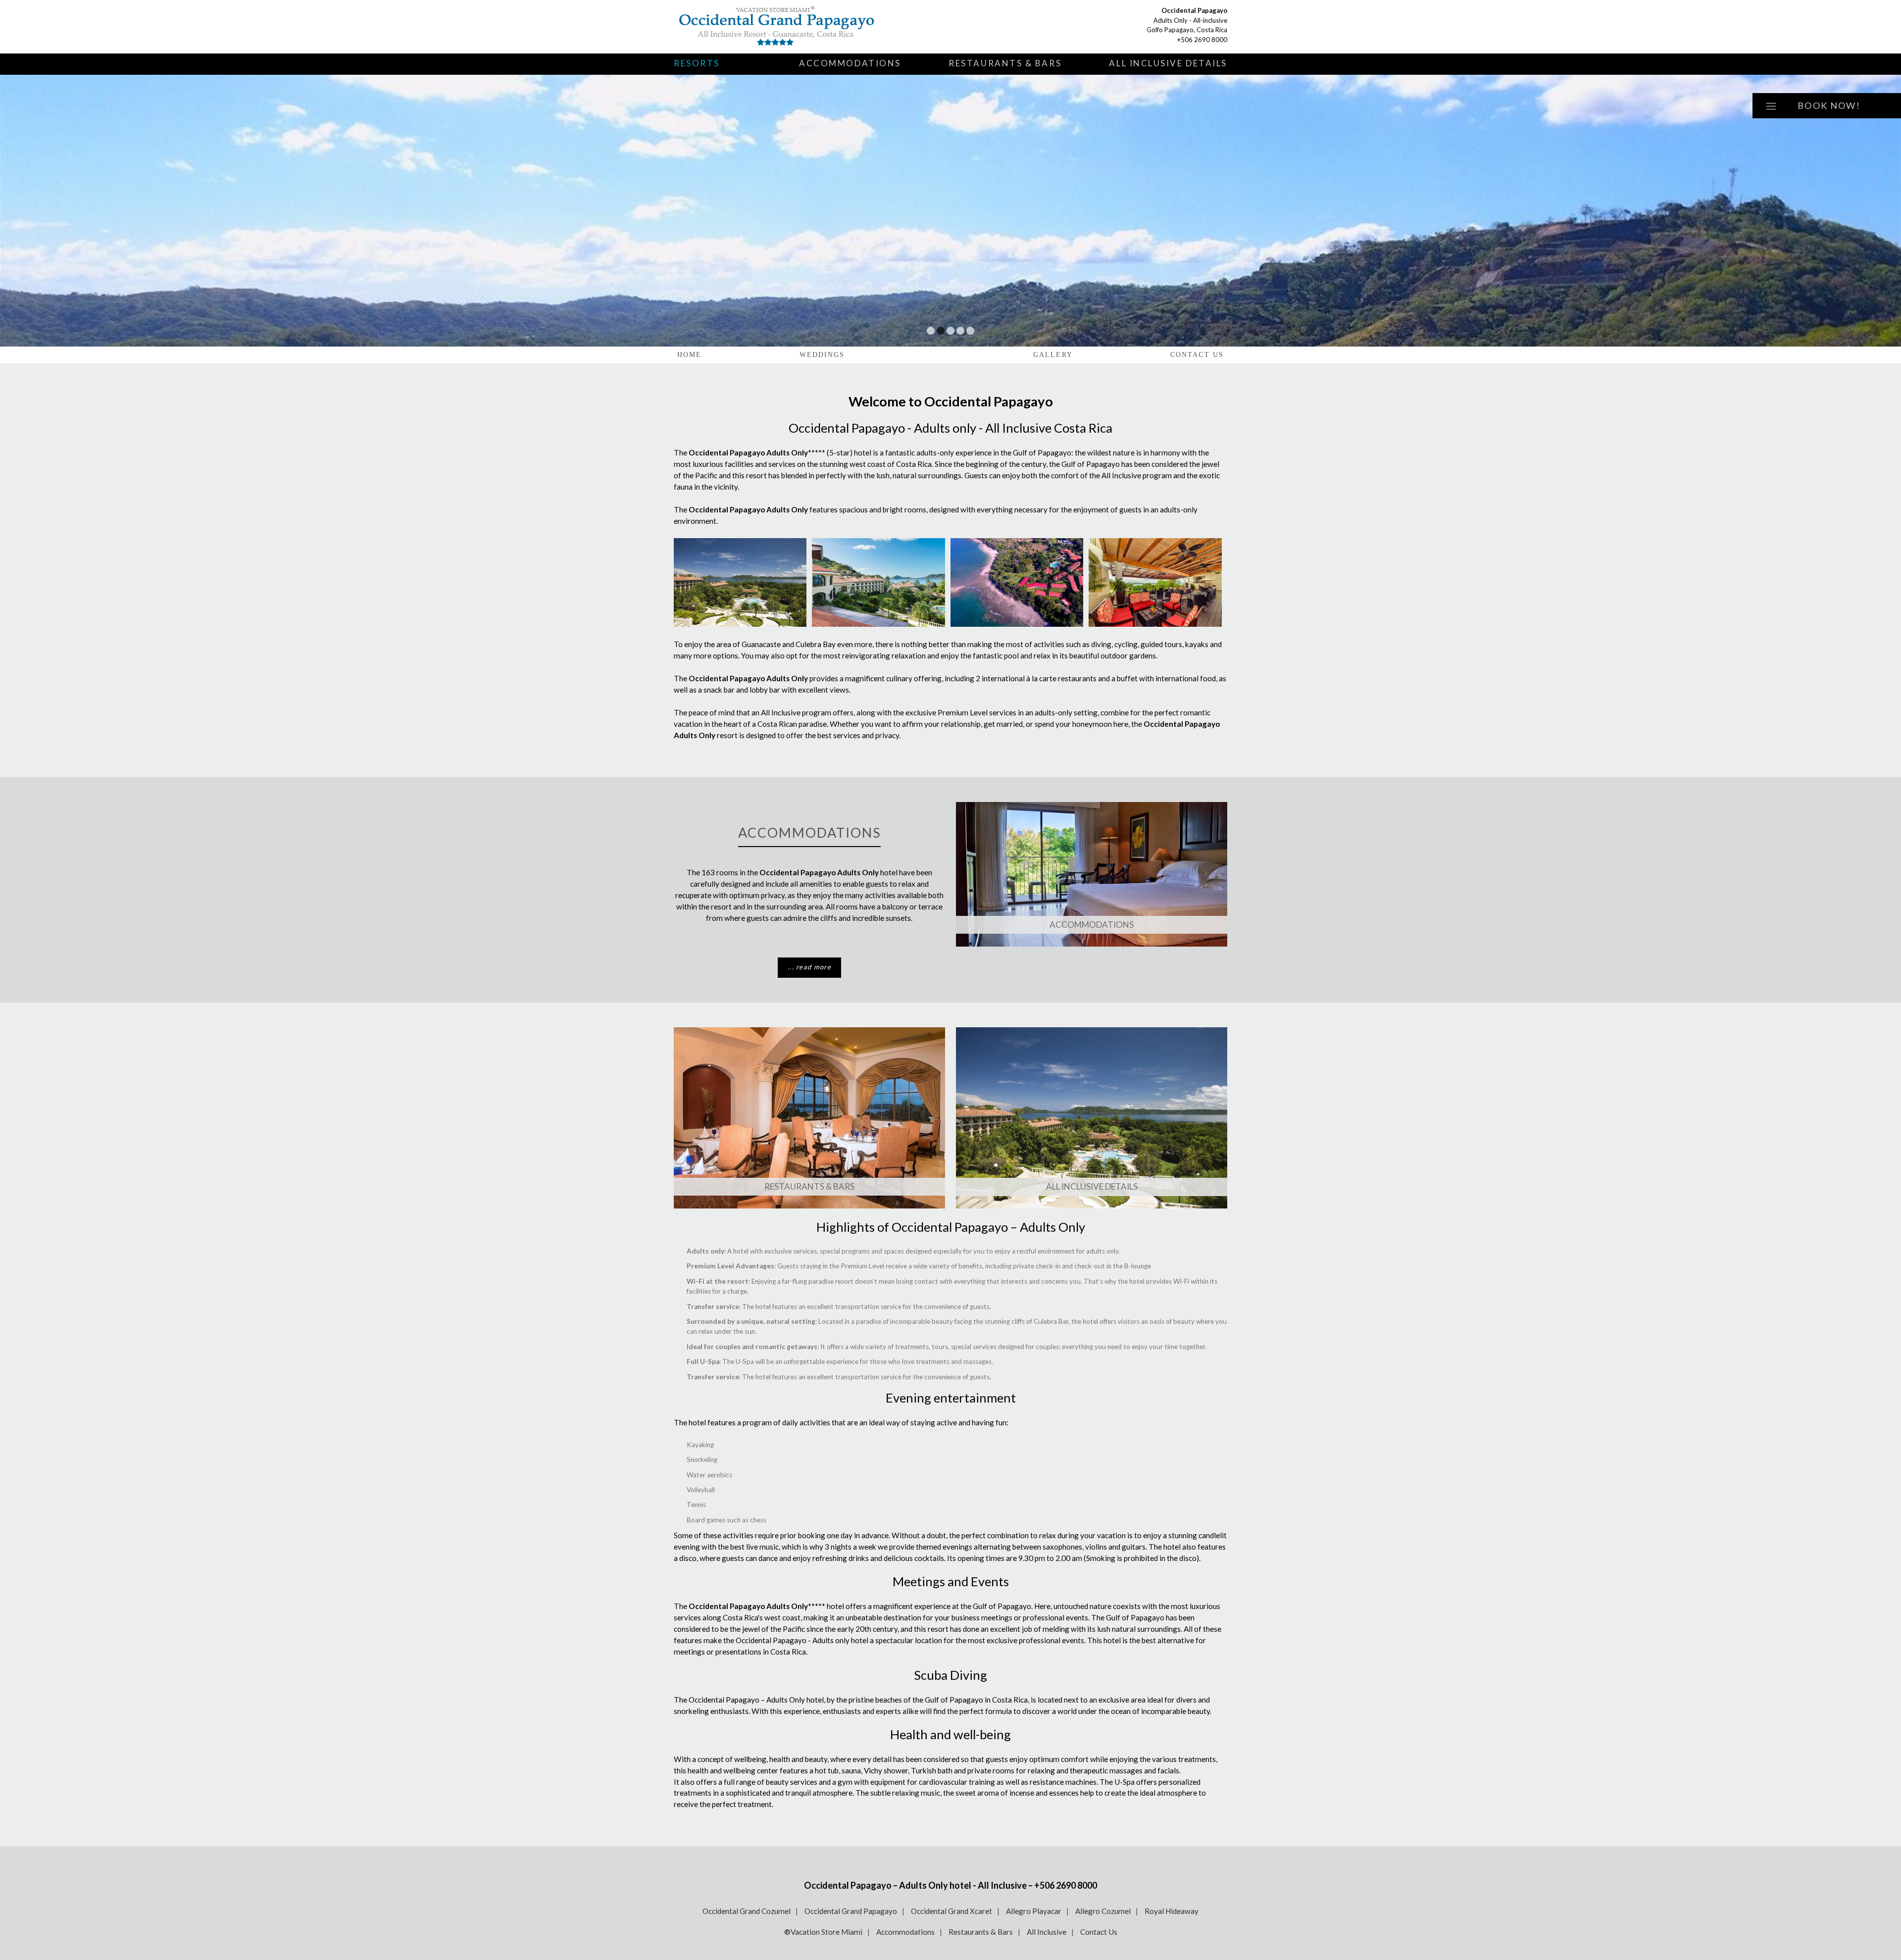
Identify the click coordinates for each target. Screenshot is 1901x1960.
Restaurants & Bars (1005, 63)
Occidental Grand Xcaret (951, 1911)
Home (689, 355)
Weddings (822, 355)
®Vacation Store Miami (823, 1932)
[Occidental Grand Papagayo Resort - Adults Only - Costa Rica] (790, 27)
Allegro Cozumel (1103, 1911)
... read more (809, 967)
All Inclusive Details (1168, 63)
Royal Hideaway (1172, 1911)
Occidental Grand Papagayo (851, 1911)
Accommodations (850, 63)
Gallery (1053, 355)
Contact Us (1197, 355)
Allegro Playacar (1034, 1911)
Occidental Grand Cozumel (747, 1911)
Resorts (697, 63)
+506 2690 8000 (1202, 40)
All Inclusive (1047, 1932)
